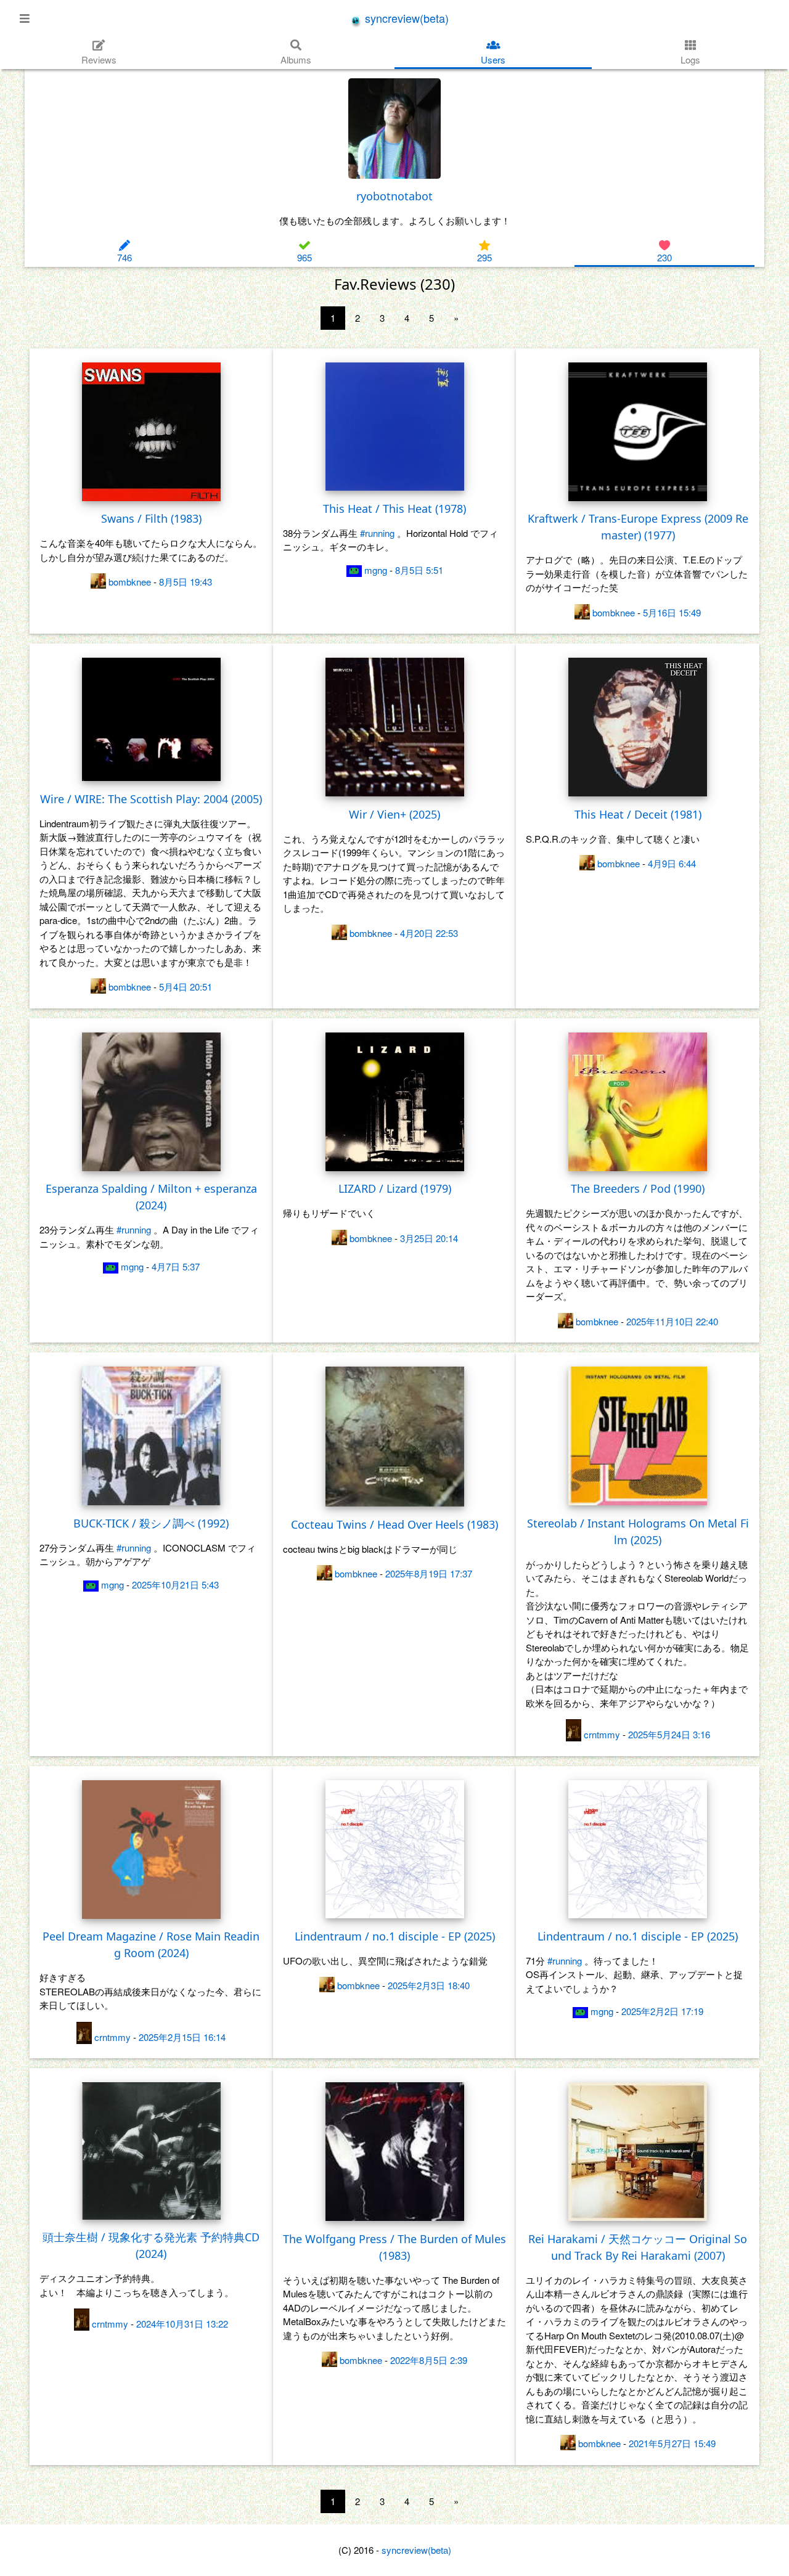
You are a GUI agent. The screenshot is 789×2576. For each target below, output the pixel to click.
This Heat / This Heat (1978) (394, 509)
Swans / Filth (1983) (151, 518)
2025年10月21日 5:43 (175, 1584)
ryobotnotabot (394, 196)
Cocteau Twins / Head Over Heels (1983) (394, 1524)
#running (377, 533)
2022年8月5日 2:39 (429, 2360)
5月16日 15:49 (672, 612)
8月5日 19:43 (186, 582)
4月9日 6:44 (672, 863)
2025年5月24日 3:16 (669, 1734)
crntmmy (602, 1734)
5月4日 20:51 (186, 987)
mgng (376, 570)
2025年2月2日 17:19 (662, 2011)
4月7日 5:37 (176, 1266)
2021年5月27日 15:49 (672, 2443)
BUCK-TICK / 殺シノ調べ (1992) (151, 1523)
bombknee (130, 582)
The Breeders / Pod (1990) (638, 1188)
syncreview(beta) (405, 18)
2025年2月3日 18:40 (429, 1985)
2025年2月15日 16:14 (182, 2037)
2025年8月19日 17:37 (429, 1573)
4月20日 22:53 (429, 933)
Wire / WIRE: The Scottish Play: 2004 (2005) (151, 799)
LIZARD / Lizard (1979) (395, 1188)
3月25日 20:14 (429, 1238)
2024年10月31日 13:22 (182, 2324)
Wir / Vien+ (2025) (394, 814)
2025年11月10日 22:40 (672, 1321)
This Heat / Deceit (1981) (638, 814)
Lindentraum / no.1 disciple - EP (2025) (395, 1936)
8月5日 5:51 (419, 570)
